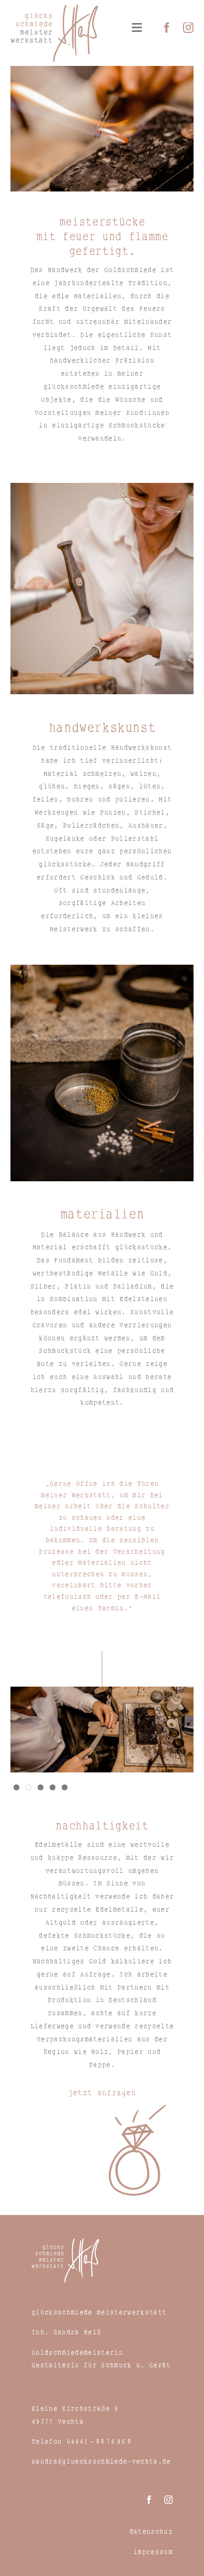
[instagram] (188, 28)
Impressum (153, 2552)
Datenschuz (151, 2531)
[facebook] (167, 28)
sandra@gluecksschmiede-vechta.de (101, 2461)
